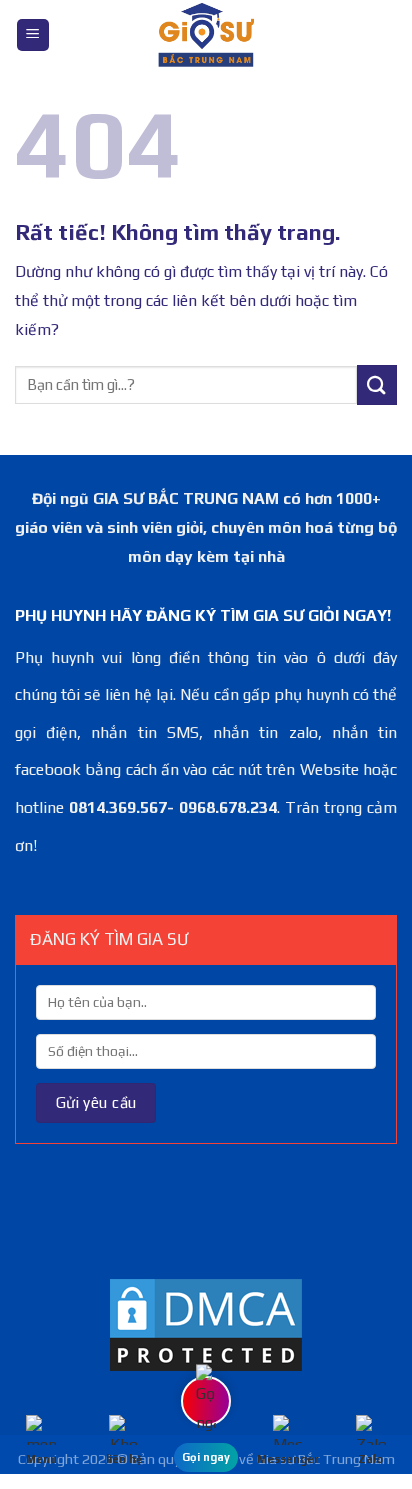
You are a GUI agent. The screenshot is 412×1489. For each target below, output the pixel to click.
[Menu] (33, 35)
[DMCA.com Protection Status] (206, 1323)
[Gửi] (377, 384)
